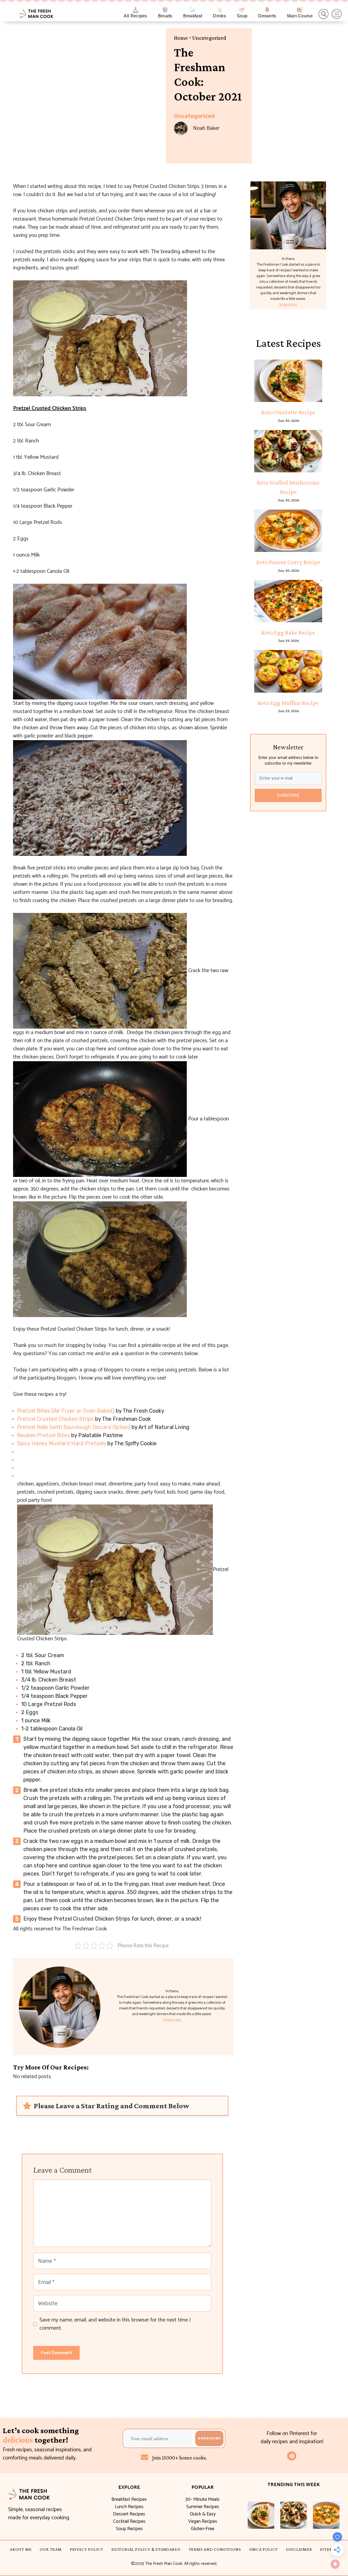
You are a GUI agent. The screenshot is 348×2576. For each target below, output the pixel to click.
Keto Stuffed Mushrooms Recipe (288, 487)
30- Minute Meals (203, 2499)
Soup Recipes (129, 2529)
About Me (21, 2549)
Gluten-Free (203, 2529)
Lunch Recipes (129, 2507)
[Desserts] (267, 10)
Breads (165, 16)
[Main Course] (300, 10)
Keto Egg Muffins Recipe (288, 703)
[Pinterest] (292, 2456)
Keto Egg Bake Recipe (288, 632)
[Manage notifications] (335, 2564)
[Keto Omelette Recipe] (288, 381)
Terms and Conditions (215, 2549)
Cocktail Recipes (129, 2521)
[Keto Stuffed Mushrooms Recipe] (288, 451)
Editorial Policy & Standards (146, 2549)
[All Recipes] (136, 10)
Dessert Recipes (129, 2514)
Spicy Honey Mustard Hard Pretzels (62, 1443)
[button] (324, 14)
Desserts (267, 16)
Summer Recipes (203, 2507)
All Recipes (135, 16)
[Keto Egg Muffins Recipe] (288, 671)
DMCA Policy (264, 2549)
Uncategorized (209, 38)
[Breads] (165, 10)
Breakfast (193, 16)
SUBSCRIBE (288, 795)
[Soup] (242, 10)
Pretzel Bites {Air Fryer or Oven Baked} (66, 1411)
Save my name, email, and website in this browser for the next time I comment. (115, 2324)
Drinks (219, 16)
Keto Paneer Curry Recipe (288, 562)
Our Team (51, 2549)
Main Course (300, 16)
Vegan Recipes (203, 2521)
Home (181, 38)
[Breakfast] (193, 10)
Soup (242, 16)
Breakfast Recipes (129, 2499)
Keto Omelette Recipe (288, 412)
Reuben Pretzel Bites (43, 1435)
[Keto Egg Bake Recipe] (288, 601)
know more (172, 2020)
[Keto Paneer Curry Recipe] (288, 531)
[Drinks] (220, 10)
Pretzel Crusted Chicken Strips (55, 1419)
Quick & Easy (203, 2514)
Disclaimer (299, 2549)
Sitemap (329, 2549)
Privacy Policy (87, 2549)
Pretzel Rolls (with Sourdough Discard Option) (74, 1427)
